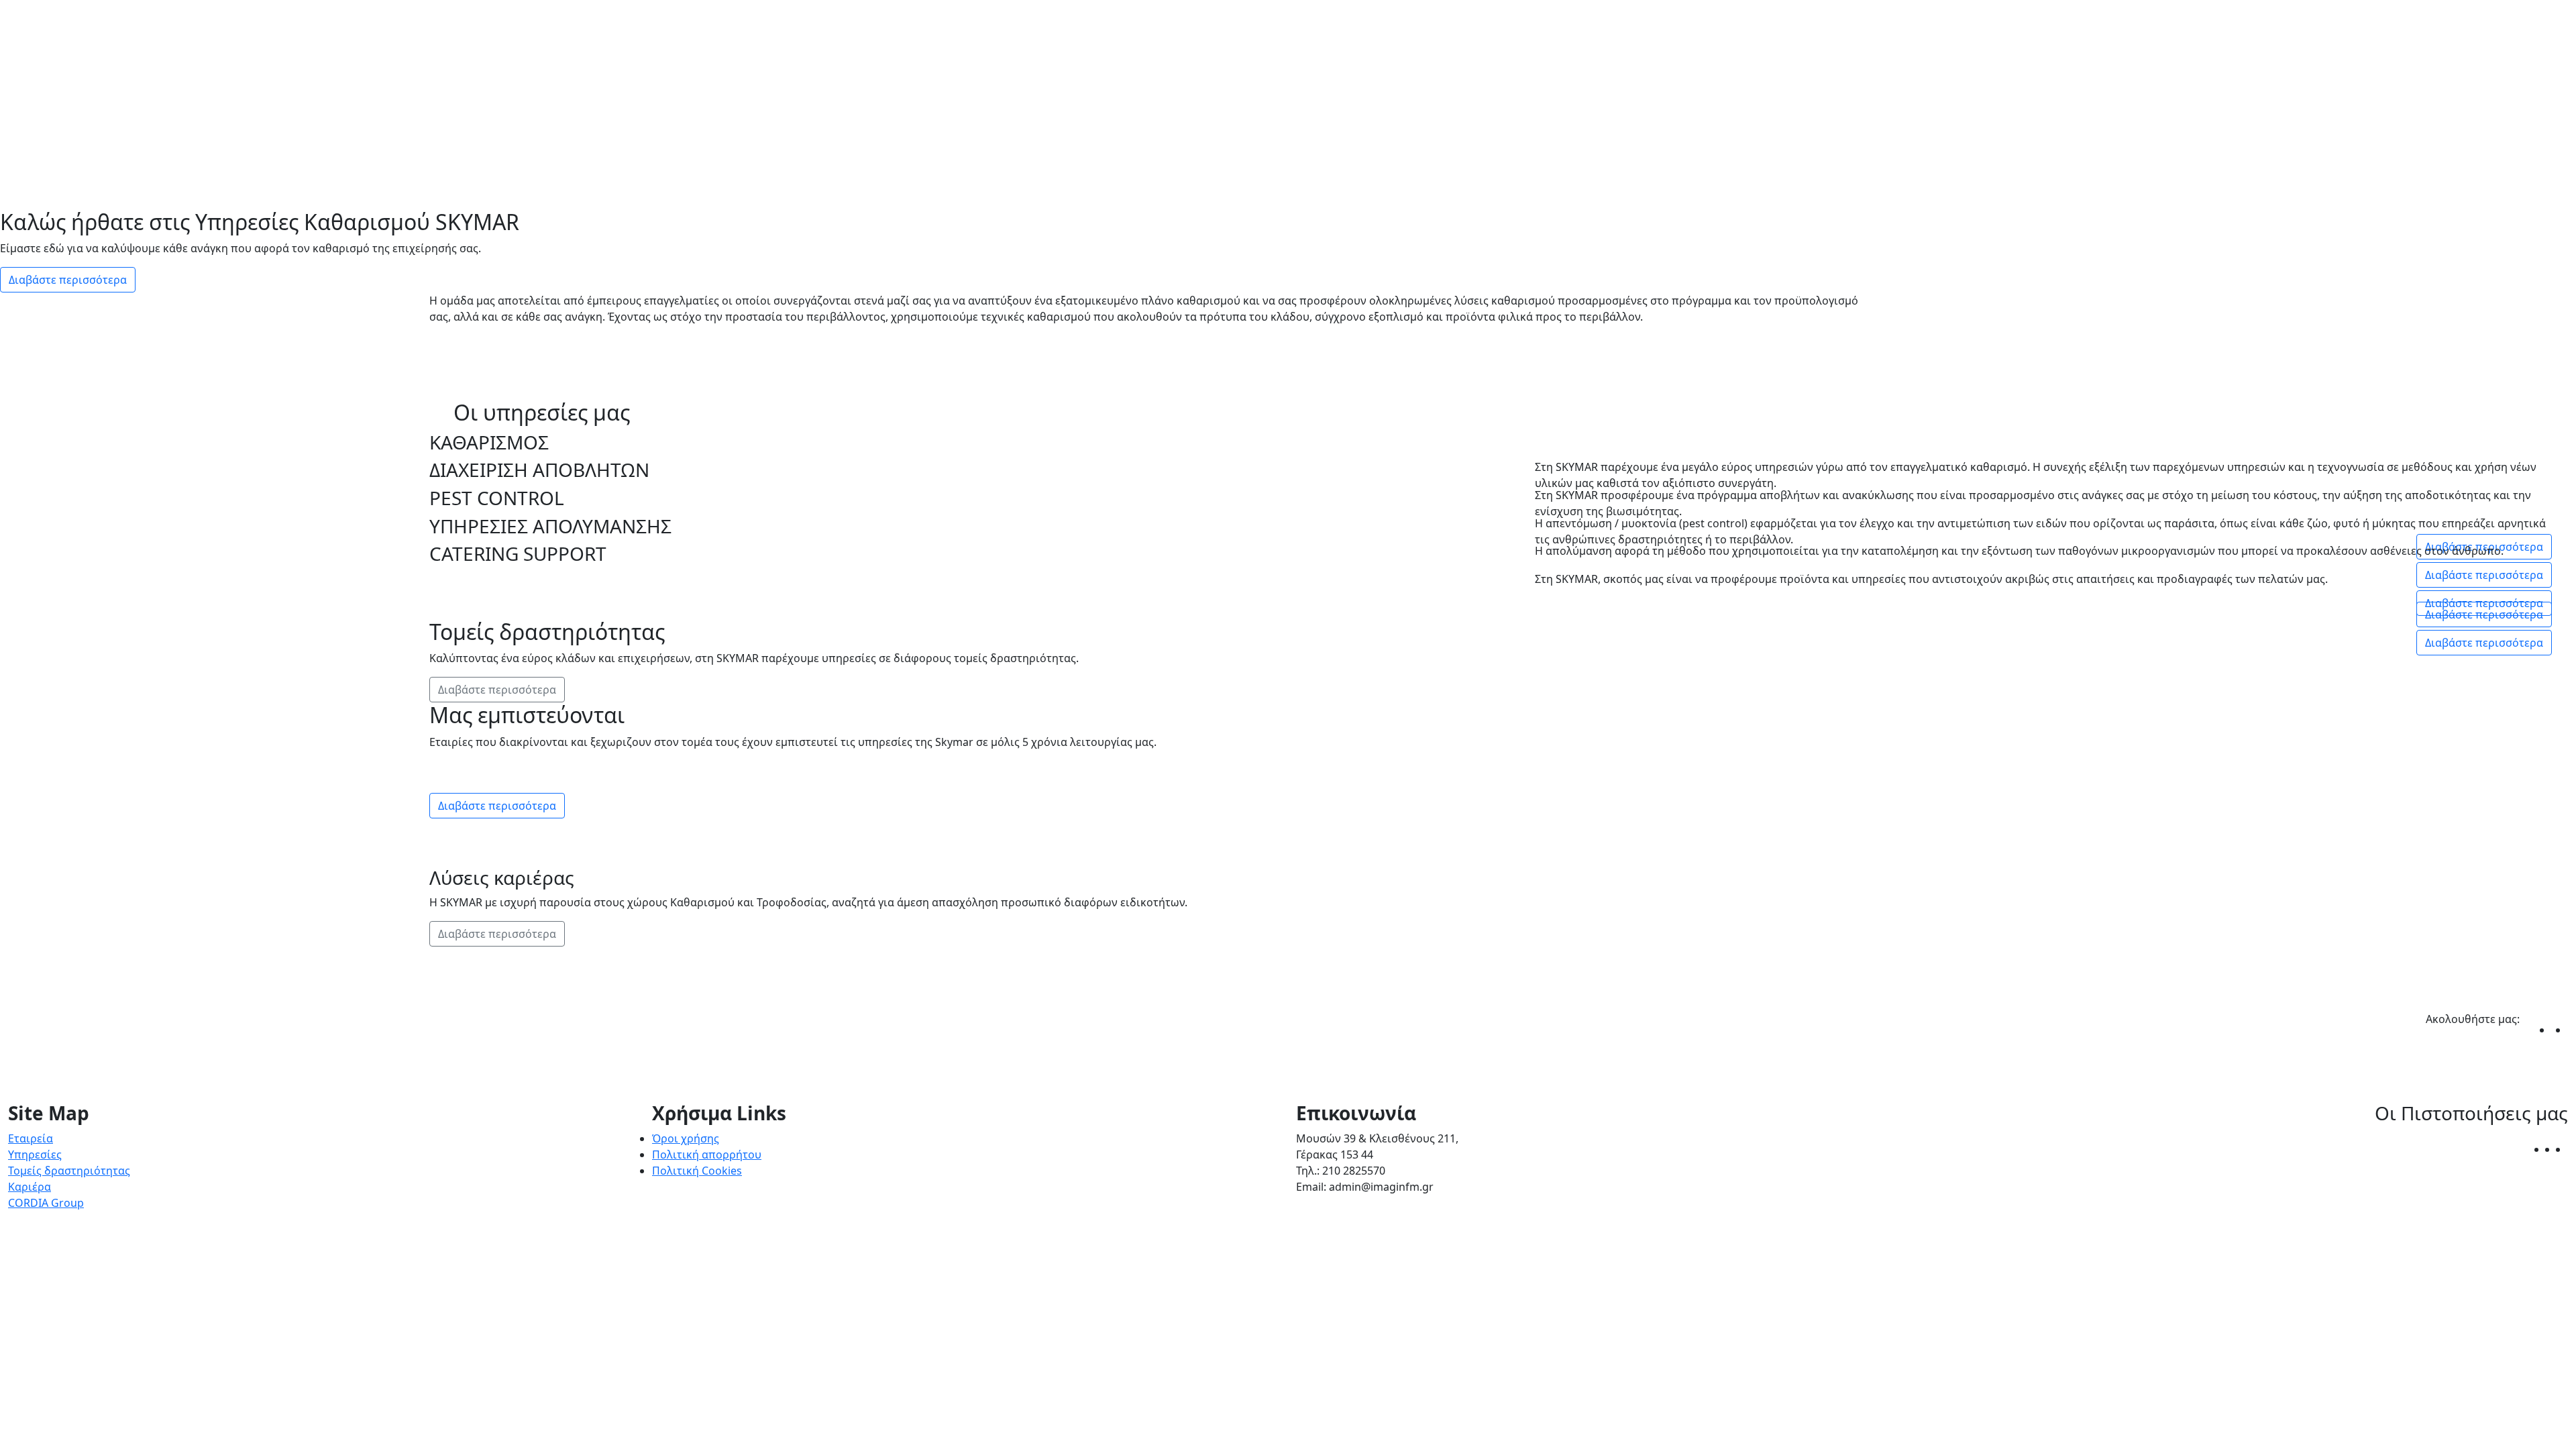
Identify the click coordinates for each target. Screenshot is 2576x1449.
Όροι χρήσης (686, 1138)
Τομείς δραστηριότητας (69, 1171)
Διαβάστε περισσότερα (68, 280)
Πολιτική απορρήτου (707, 1155)
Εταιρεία (31, 1138)
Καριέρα (30, 1187)
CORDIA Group (46, 1203)
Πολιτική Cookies (697, 1171)
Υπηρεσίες (35, 1155)
